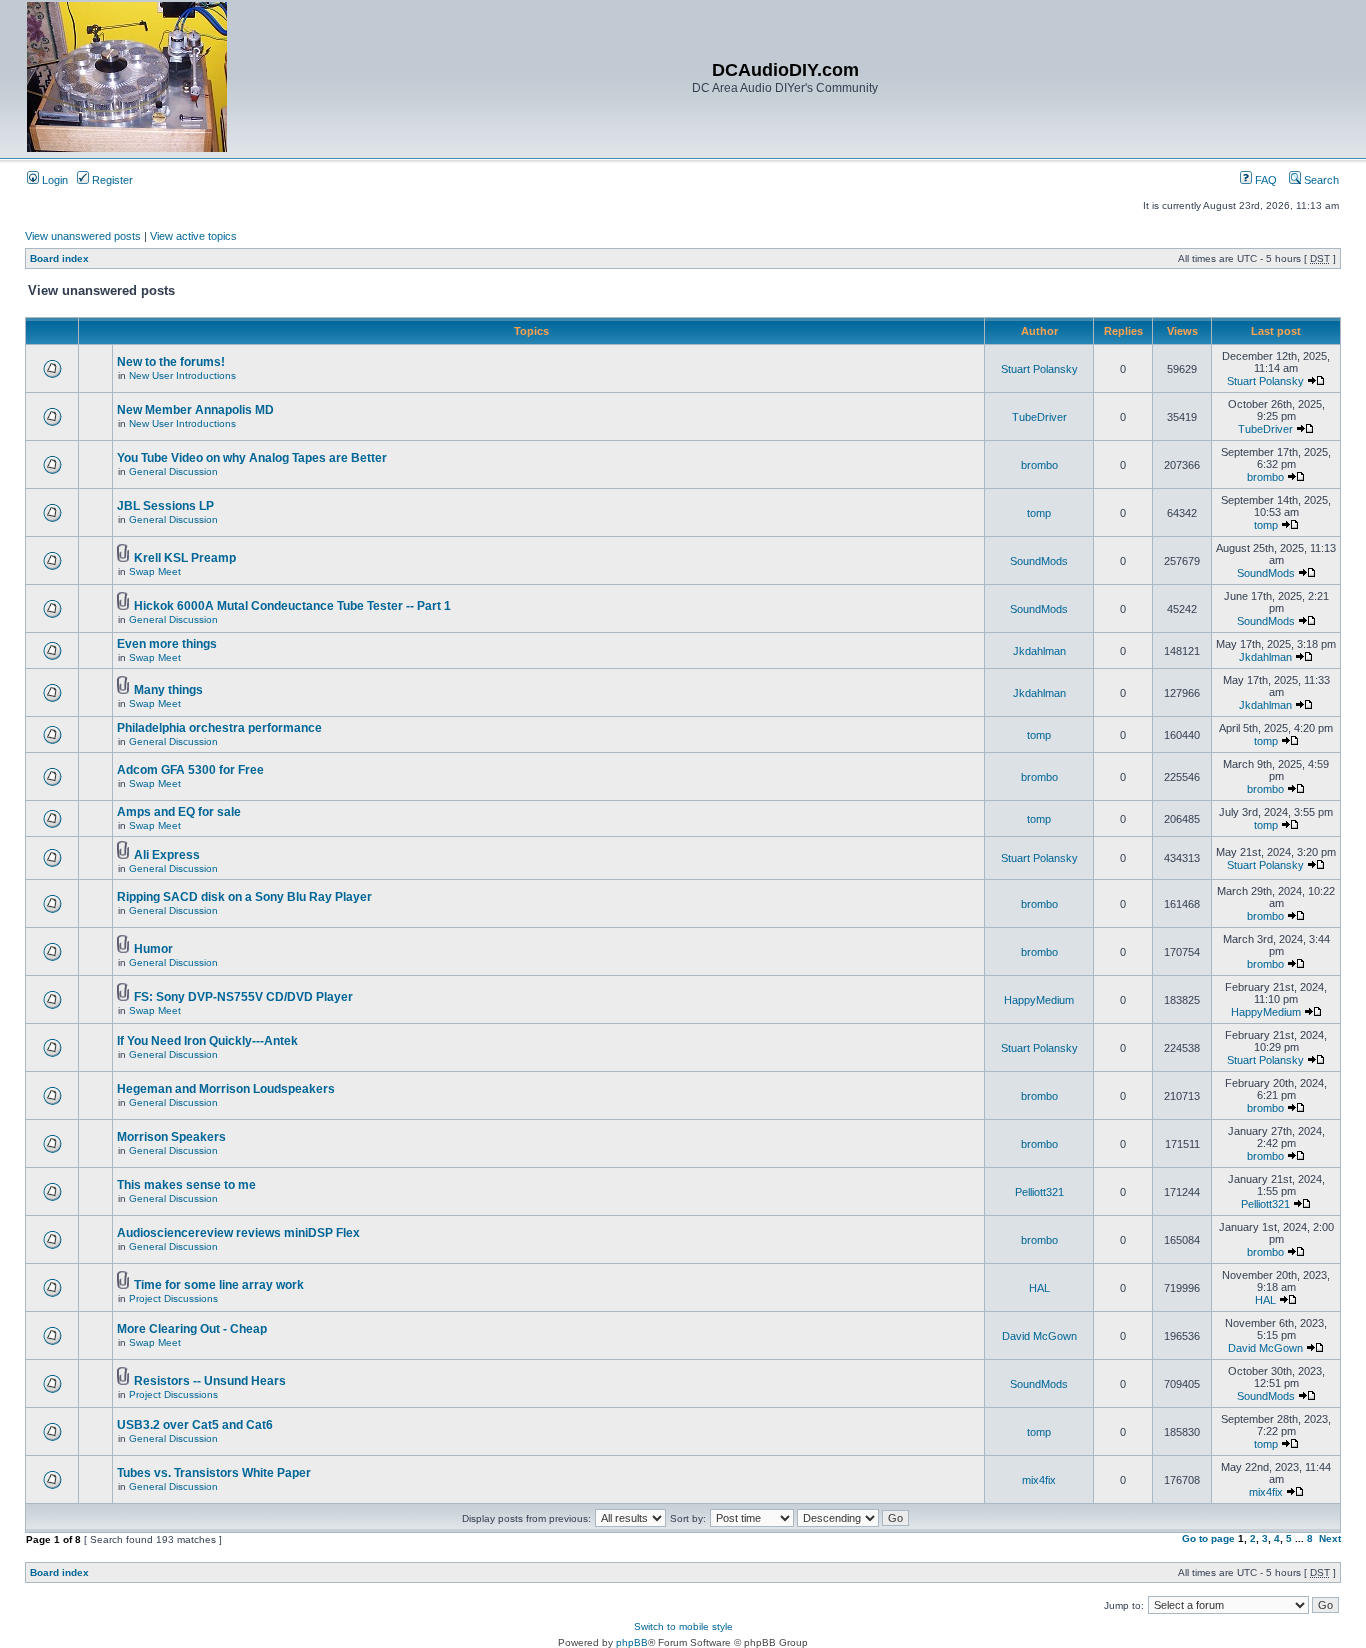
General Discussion (173, 471)
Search (1320, 180)
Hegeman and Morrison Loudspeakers (226, 1089)
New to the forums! (171, 362)
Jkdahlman (1039, 651)
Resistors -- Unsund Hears (210, 1381)
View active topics (193, 236)
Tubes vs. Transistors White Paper (214, 1473)
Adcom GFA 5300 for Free (190, 770)
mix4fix (1039, 1480)
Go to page (1208, 1538)
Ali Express (167, 855)
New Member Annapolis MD (195, 410)
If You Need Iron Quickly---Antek (207, 1041)
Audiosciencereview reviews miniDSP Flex (238, 1233)
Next (1330, 1538)
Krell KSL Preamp (185, 558)
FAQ (1264, 180)
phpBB (632, 1642)
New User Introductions (182, 375)
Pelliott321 (1039, 1192)
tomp (1039, 513)
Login (53, 180)
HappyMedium (1039, 1000)
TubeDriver (1039, 417)
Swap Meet (155, 571)
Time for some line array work (219, 1285)
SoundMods (1039, 561)
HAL (1039, 1288)
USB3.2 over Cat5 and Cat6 (195, 1425)
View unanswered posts (83, 236)
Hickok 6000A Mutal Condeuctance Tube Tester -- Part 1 (292, 606)
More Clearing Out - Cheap (192, 1329)
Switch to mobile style (683, 1626)
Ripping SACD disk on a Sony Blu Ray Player (244, 897)
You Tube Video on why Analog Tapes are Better (252, 458)
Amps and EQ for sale (179, 812)
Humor (153, 949)
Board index (59, 258)
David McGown (1039, 1336)
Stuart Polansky (1039, 369)
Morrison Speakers (171, 1137)
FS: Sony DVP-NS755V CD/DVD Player (243, 997)
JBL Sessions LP (165, 506)
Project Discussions (173, 1298)
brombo (1039, 465)
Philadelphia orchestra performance (219, 728)
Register (111, 180)
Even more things (167, 644)
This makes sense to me (186, 1185)
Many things (168, 690)
